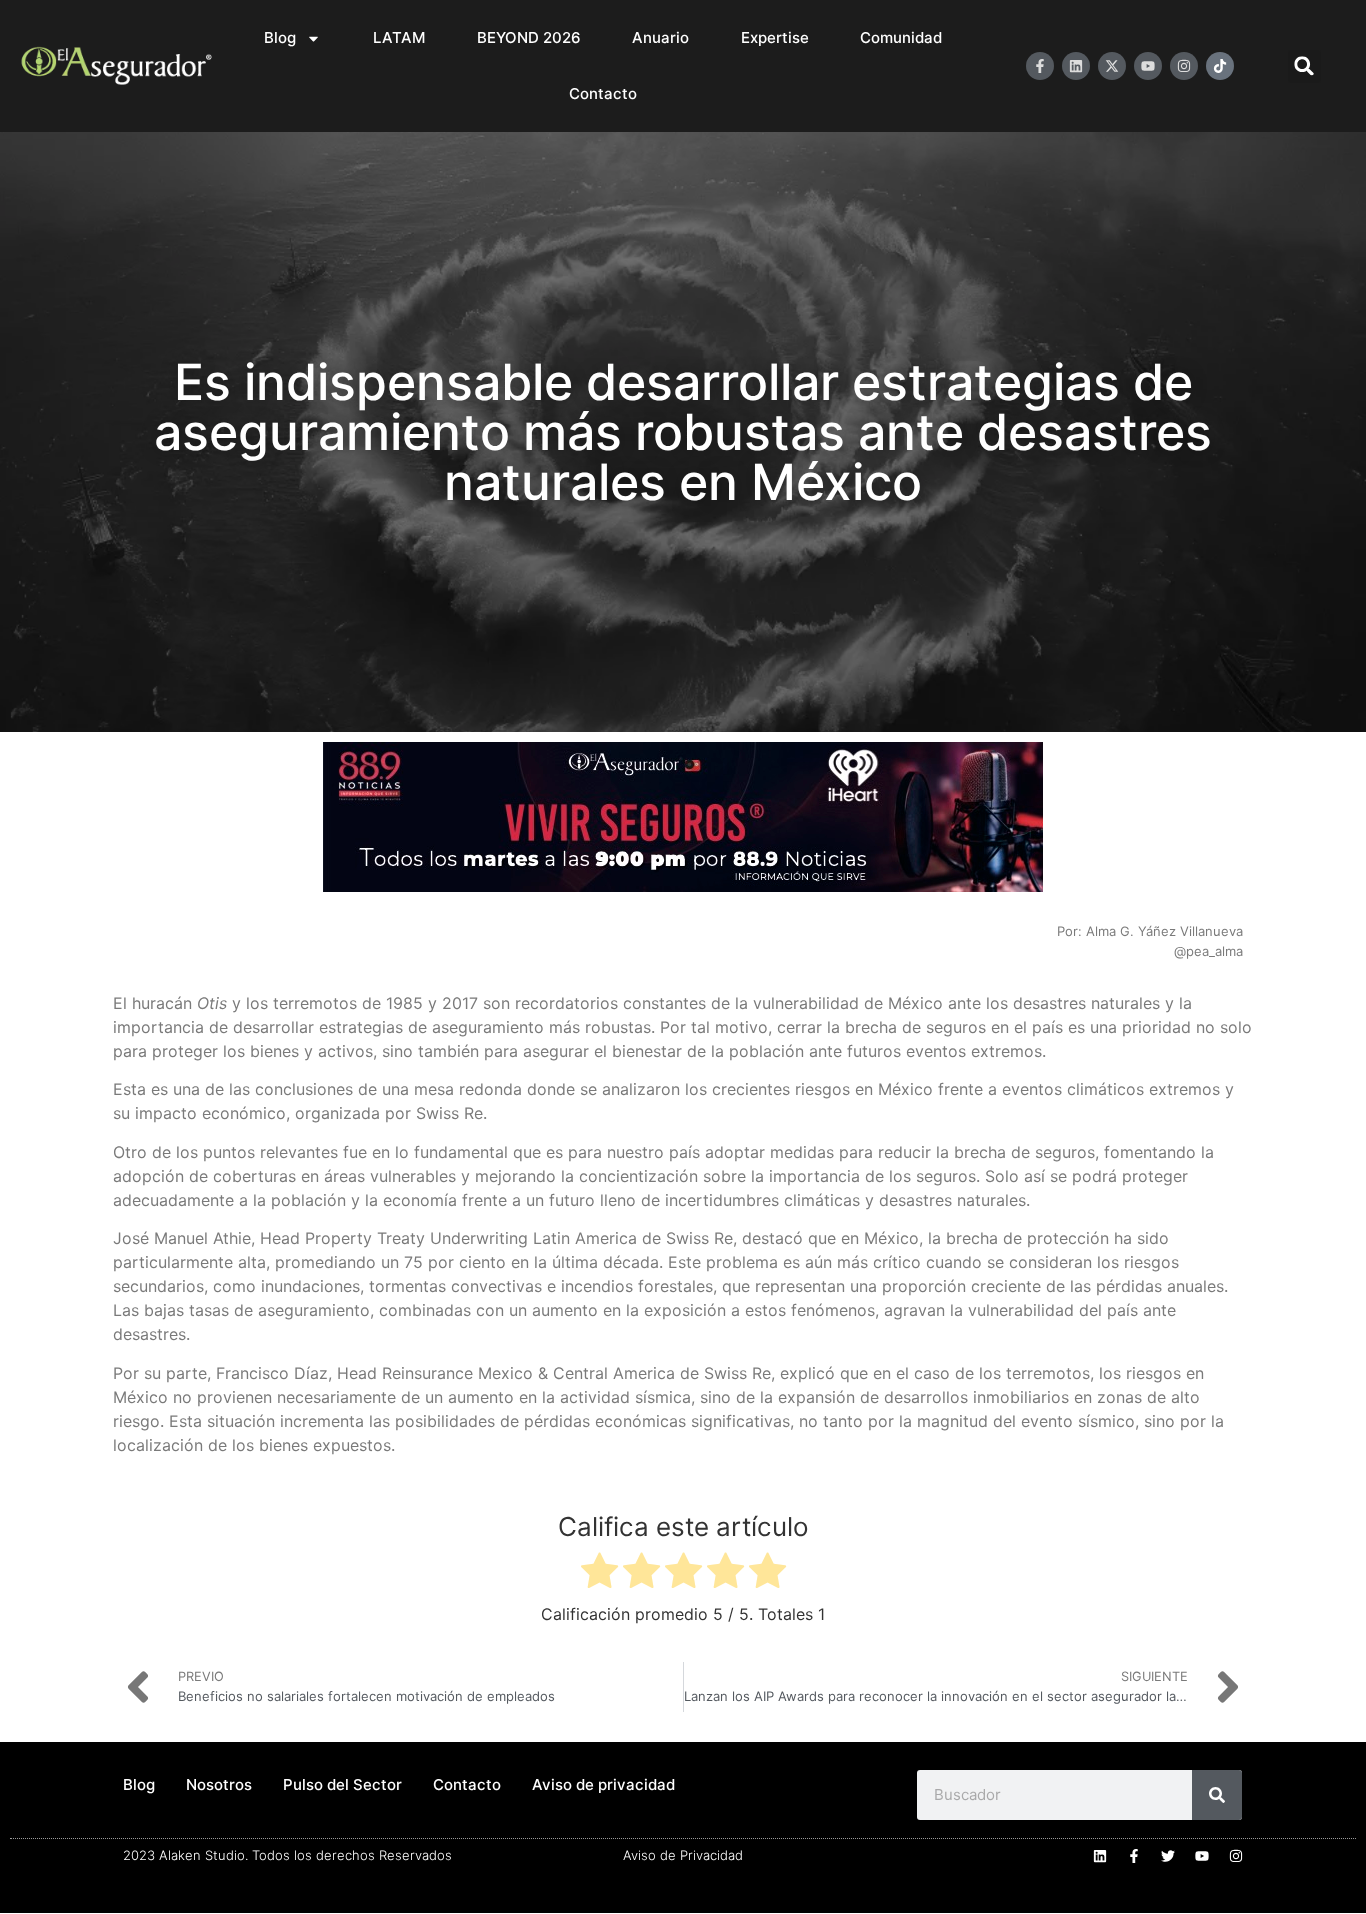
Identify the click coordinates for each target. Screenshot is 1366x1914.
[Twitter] (1168, 1856)
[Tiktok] (1220, 66)
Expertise (775, 37)
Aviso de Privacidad (683, 1855)
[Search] (1217, 1795)
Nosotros (219, 1784)
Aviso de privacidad (603, 1784)
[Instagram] (1184, 66)
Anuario (660, 37)
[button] (1304, 66)
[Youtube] (1148, 66)
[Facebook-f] (1040, 66)
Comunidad (901, 37)
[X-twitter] (1112, 66)
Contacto (603, 93)
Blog (280, 37)
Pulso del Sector (342, 1784)
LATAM (399, 37)
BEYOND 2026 (529, 37)
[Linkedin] (1076, 66)
